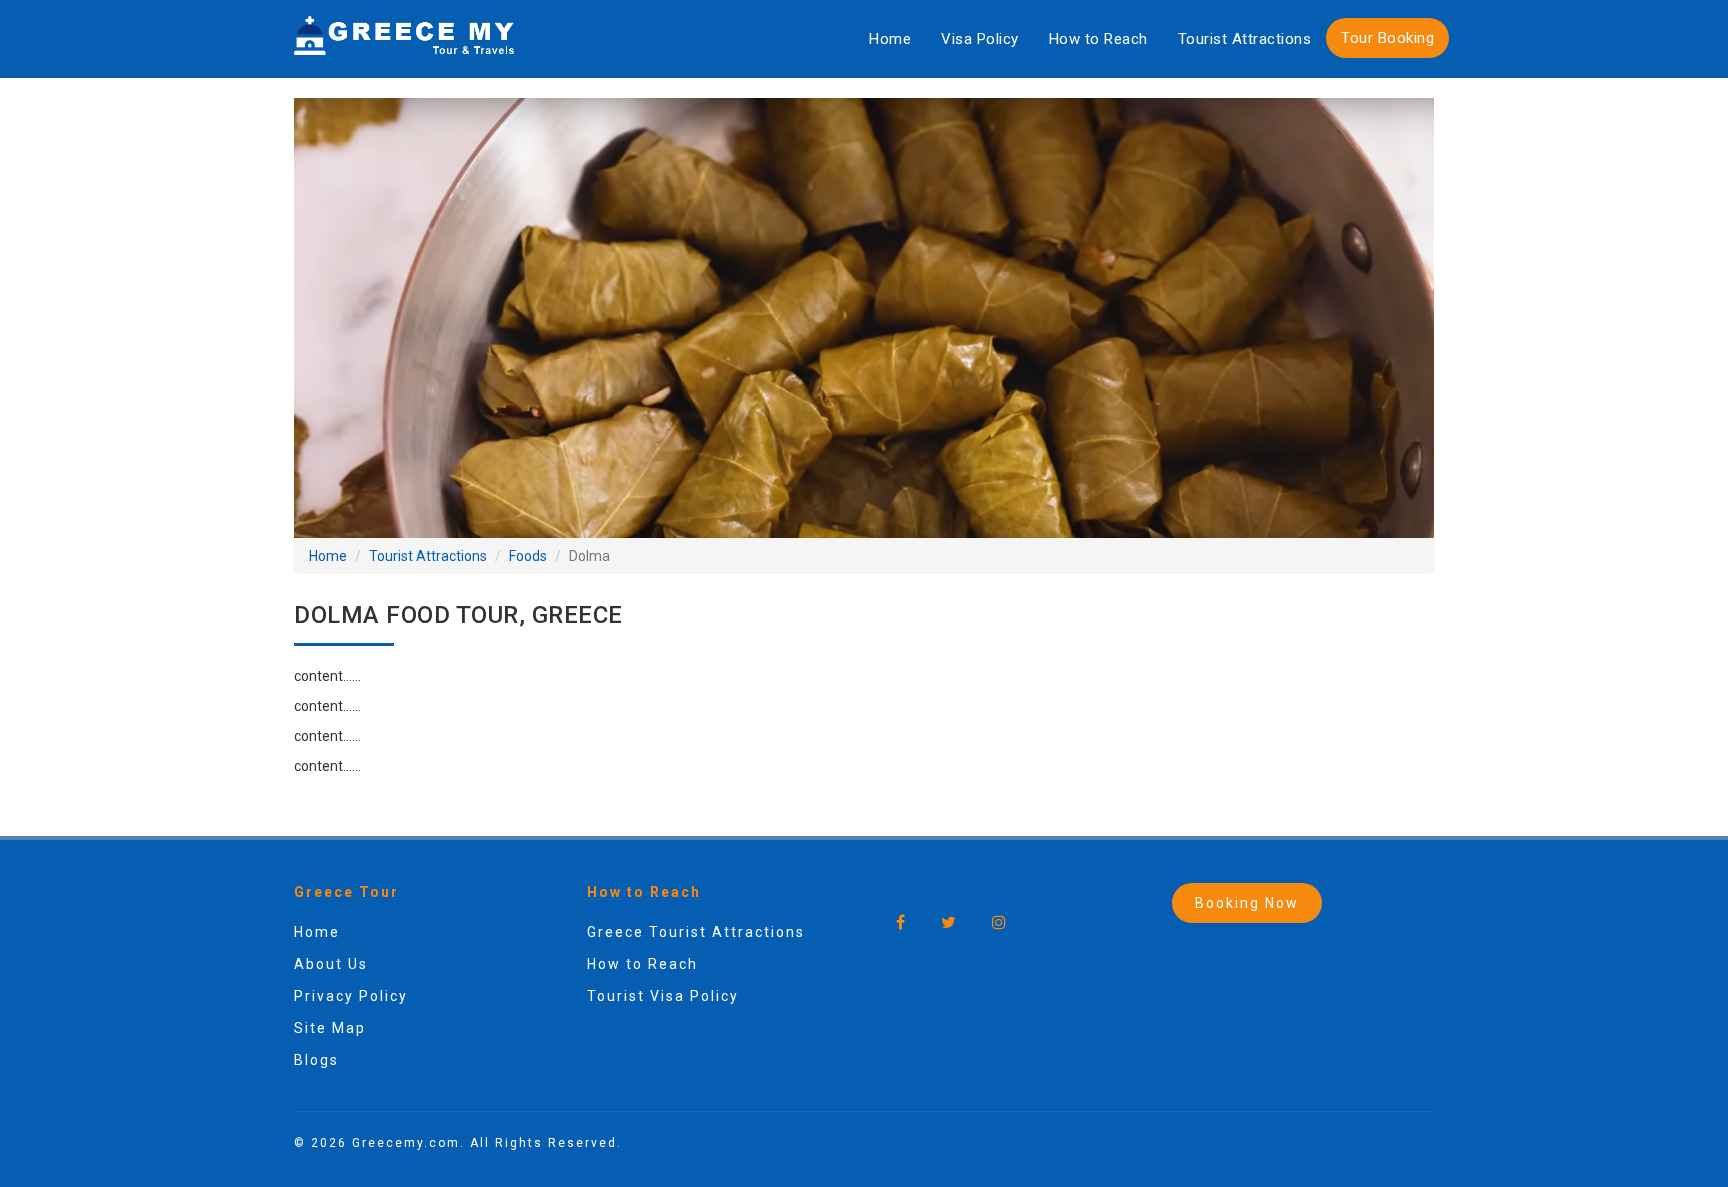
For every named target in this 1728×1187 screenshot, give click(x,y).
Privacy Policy (351, 996)
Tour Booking (1387, 38)
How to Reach (1098, 39)
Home (890, 39)
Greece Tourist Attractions (696, 932)
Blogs (316, 1060)
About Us (331, 964)
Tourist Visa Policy (663, 996)
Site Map (330, 1028)
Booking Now (1247, 903)
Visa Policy (980, 39)
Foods (528, 556)
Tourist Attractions (1245, 39)
